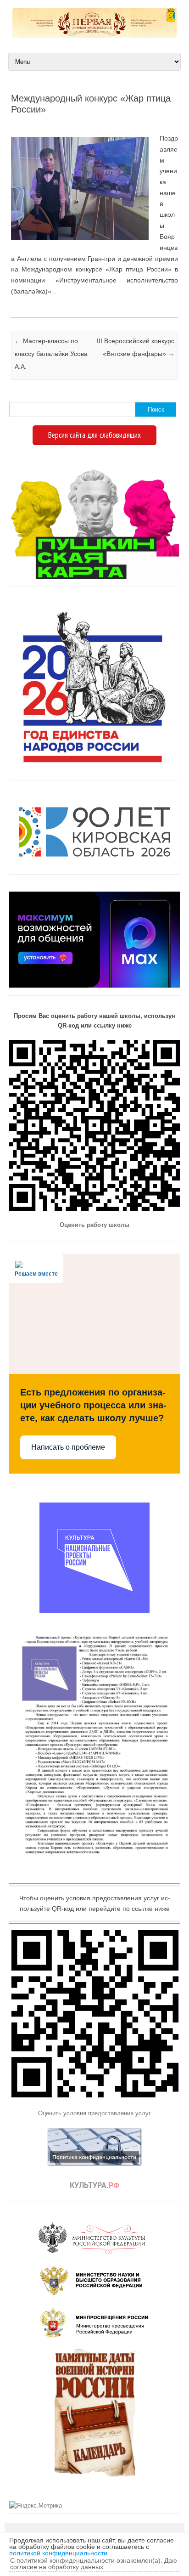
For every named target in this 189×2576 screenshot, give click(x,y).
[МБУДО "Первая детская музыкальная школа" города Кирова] (94, 35)
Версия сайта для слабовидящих (94, 435)
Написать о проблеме (68, 1447)
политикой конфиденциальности (58, 2553)
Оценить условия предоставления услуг (94, 2113)
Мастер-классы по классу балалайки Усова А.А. (51, 354)
